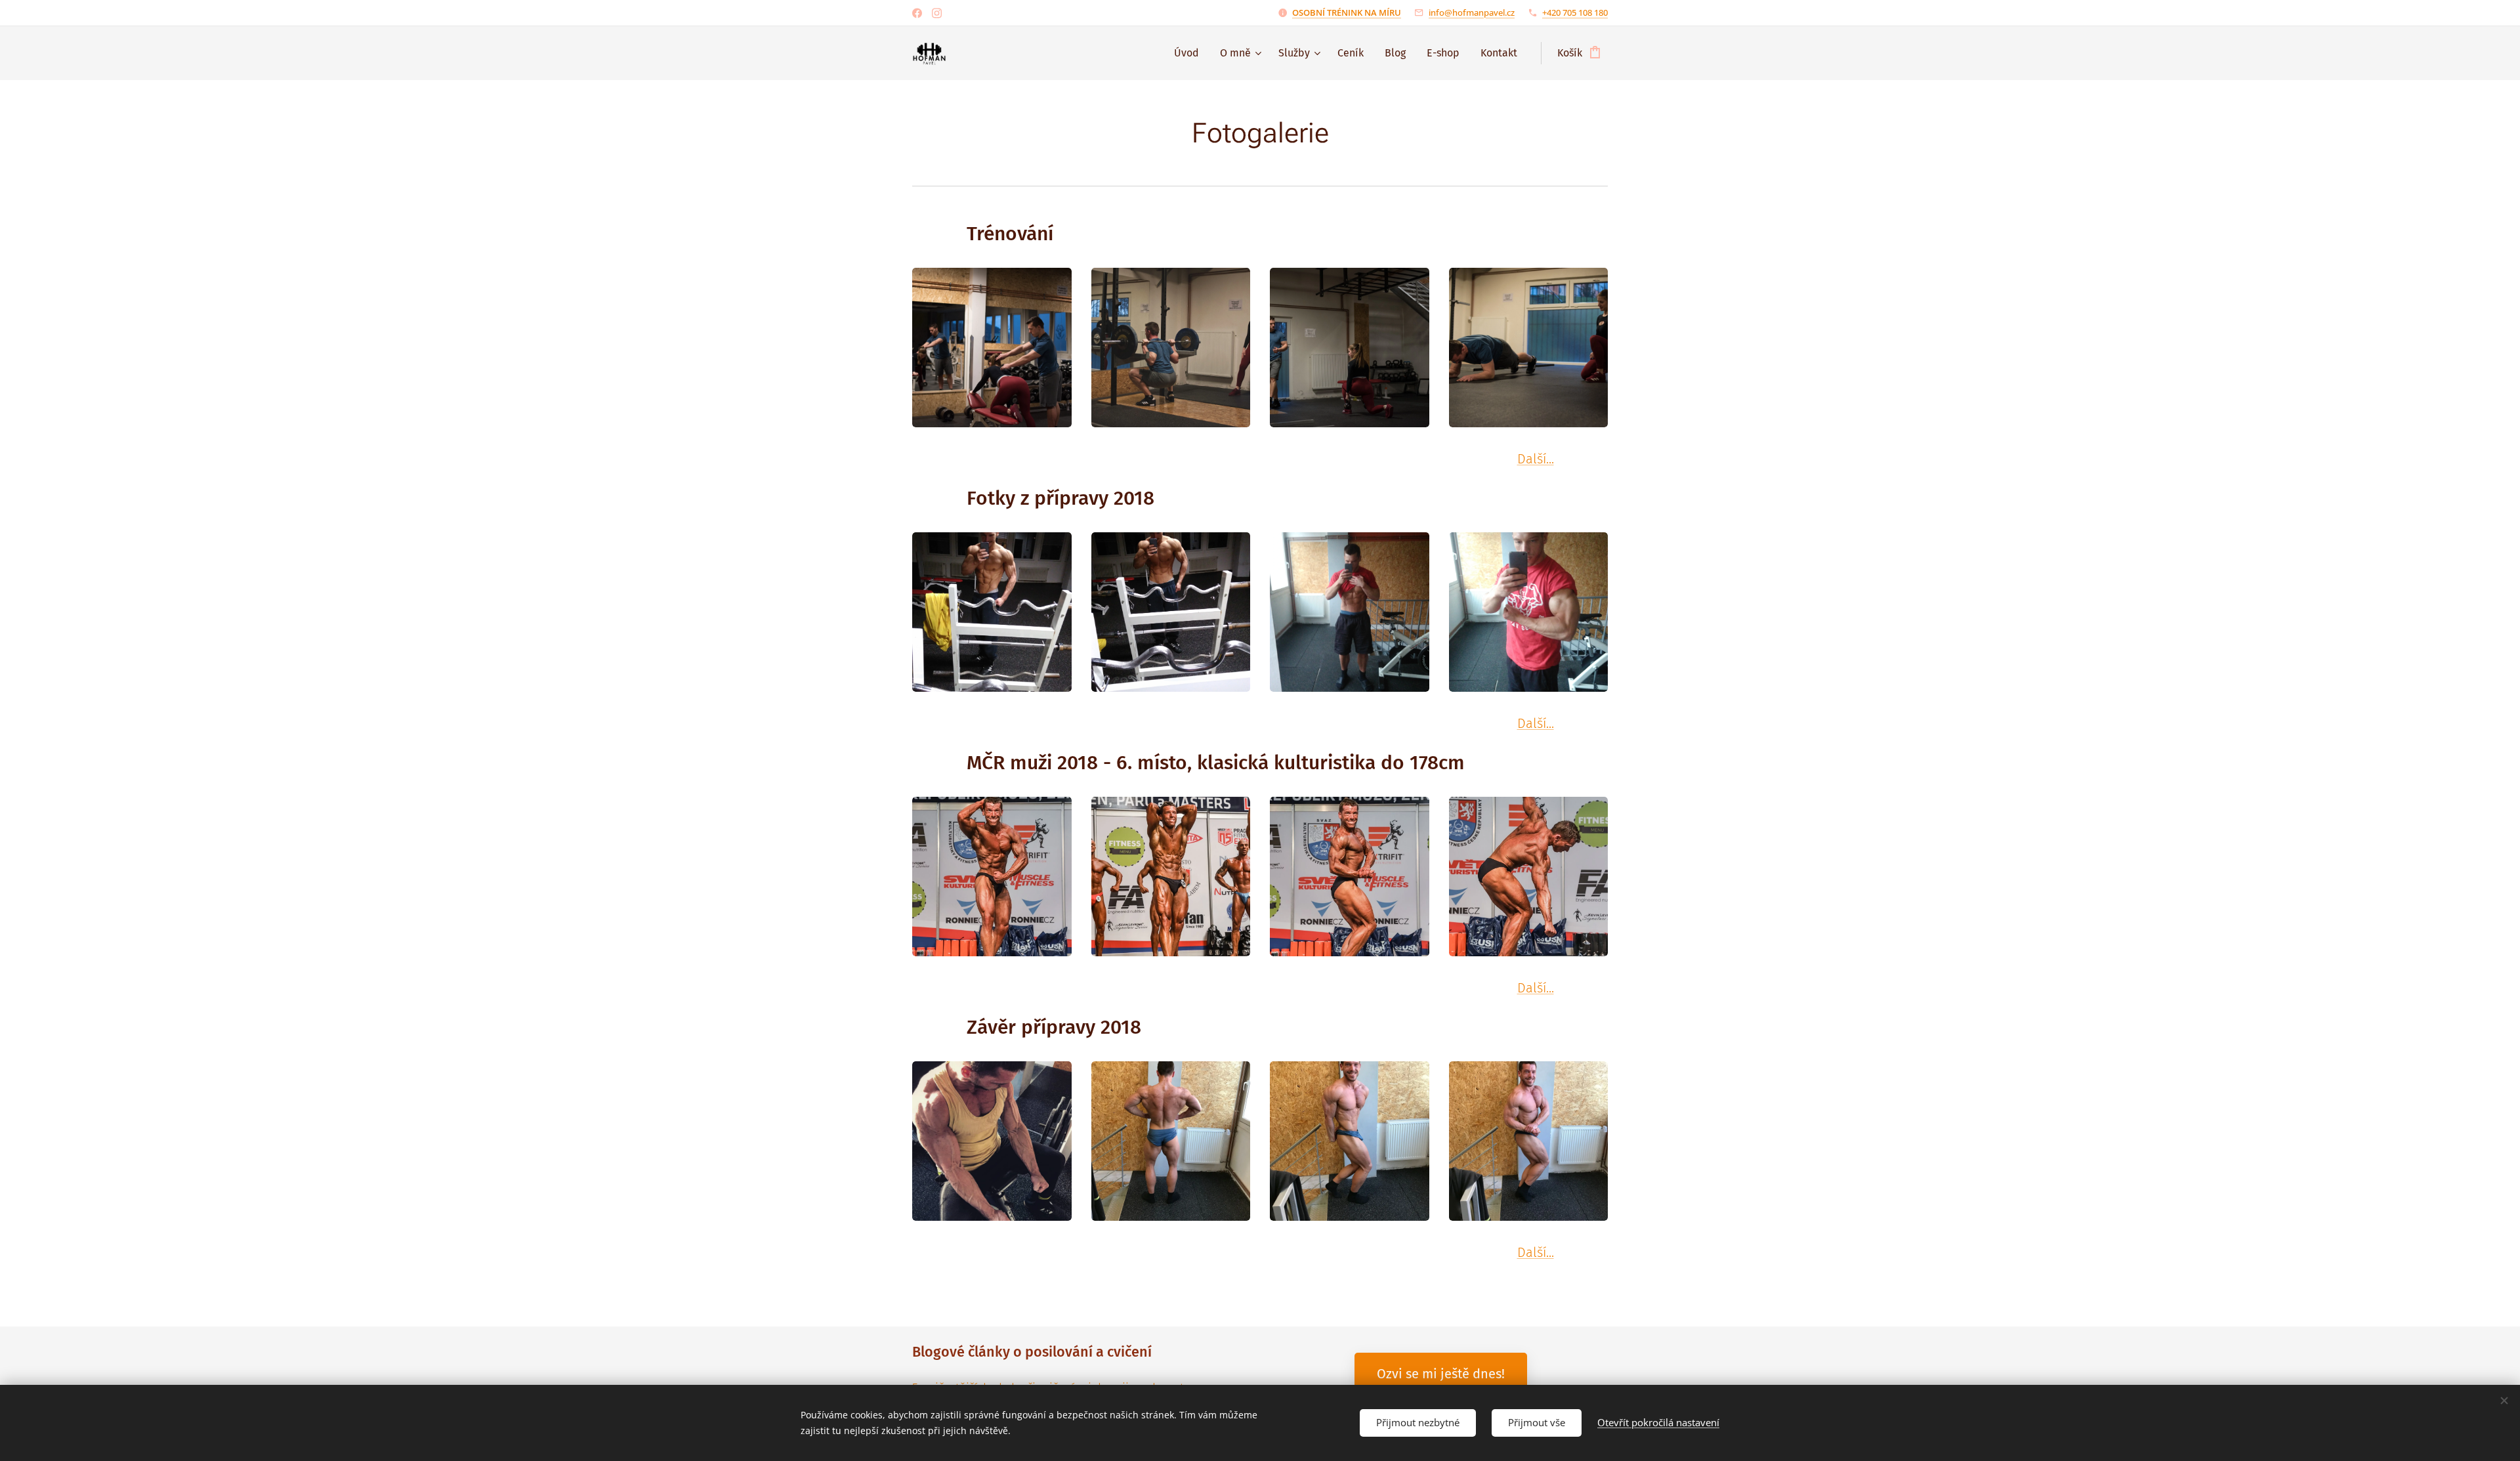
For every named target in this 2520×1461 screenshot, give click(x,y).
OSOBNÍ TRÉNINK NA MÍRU (1347, 12)
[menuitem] (1190, 53)
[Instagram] (937, 13)
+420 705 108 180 (1575, 12)
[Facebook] (917, 13)
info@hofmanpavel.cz (1472, 12)
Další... (1536, 459)
